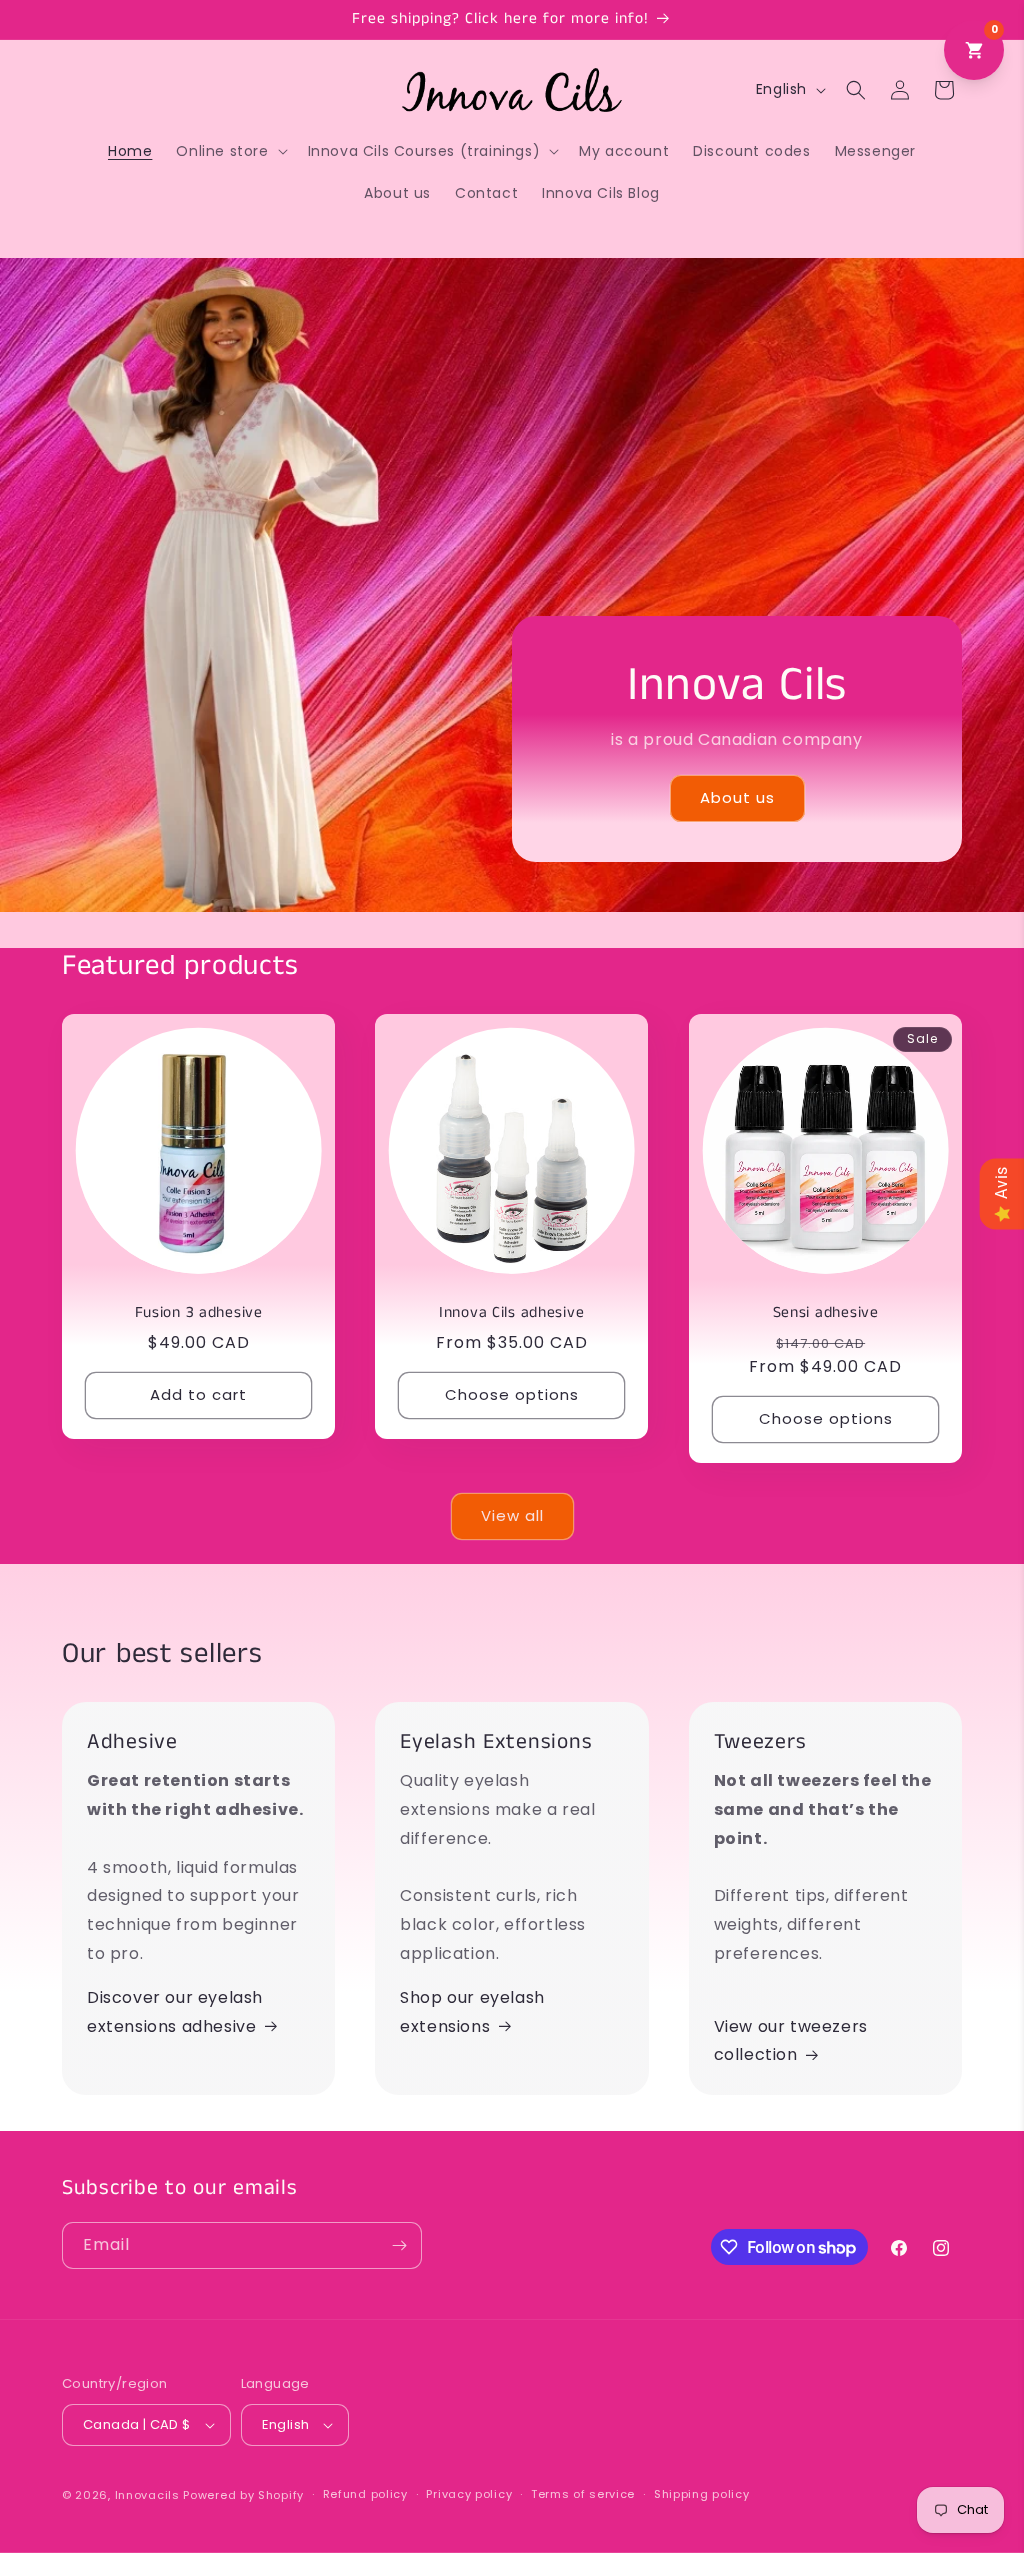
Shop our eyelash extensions (472, 2012)
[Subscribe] (399, 2245)
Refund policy (365, 2494)
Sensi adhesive (825, 1313)
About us (737, 797)
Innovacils (147, 2495)
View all (512, 1515)
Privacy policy (469, 2494)
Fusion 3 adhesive (199, 1313)
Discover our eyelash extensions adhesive (175, 2012)
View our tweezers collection (791, 2041)
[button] (229, 151)
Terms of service (583, 2494)
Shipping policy (702, 2494)
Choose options (512, 1394)
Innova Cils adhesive (511, 1313)
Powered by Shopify (243, 2495)
